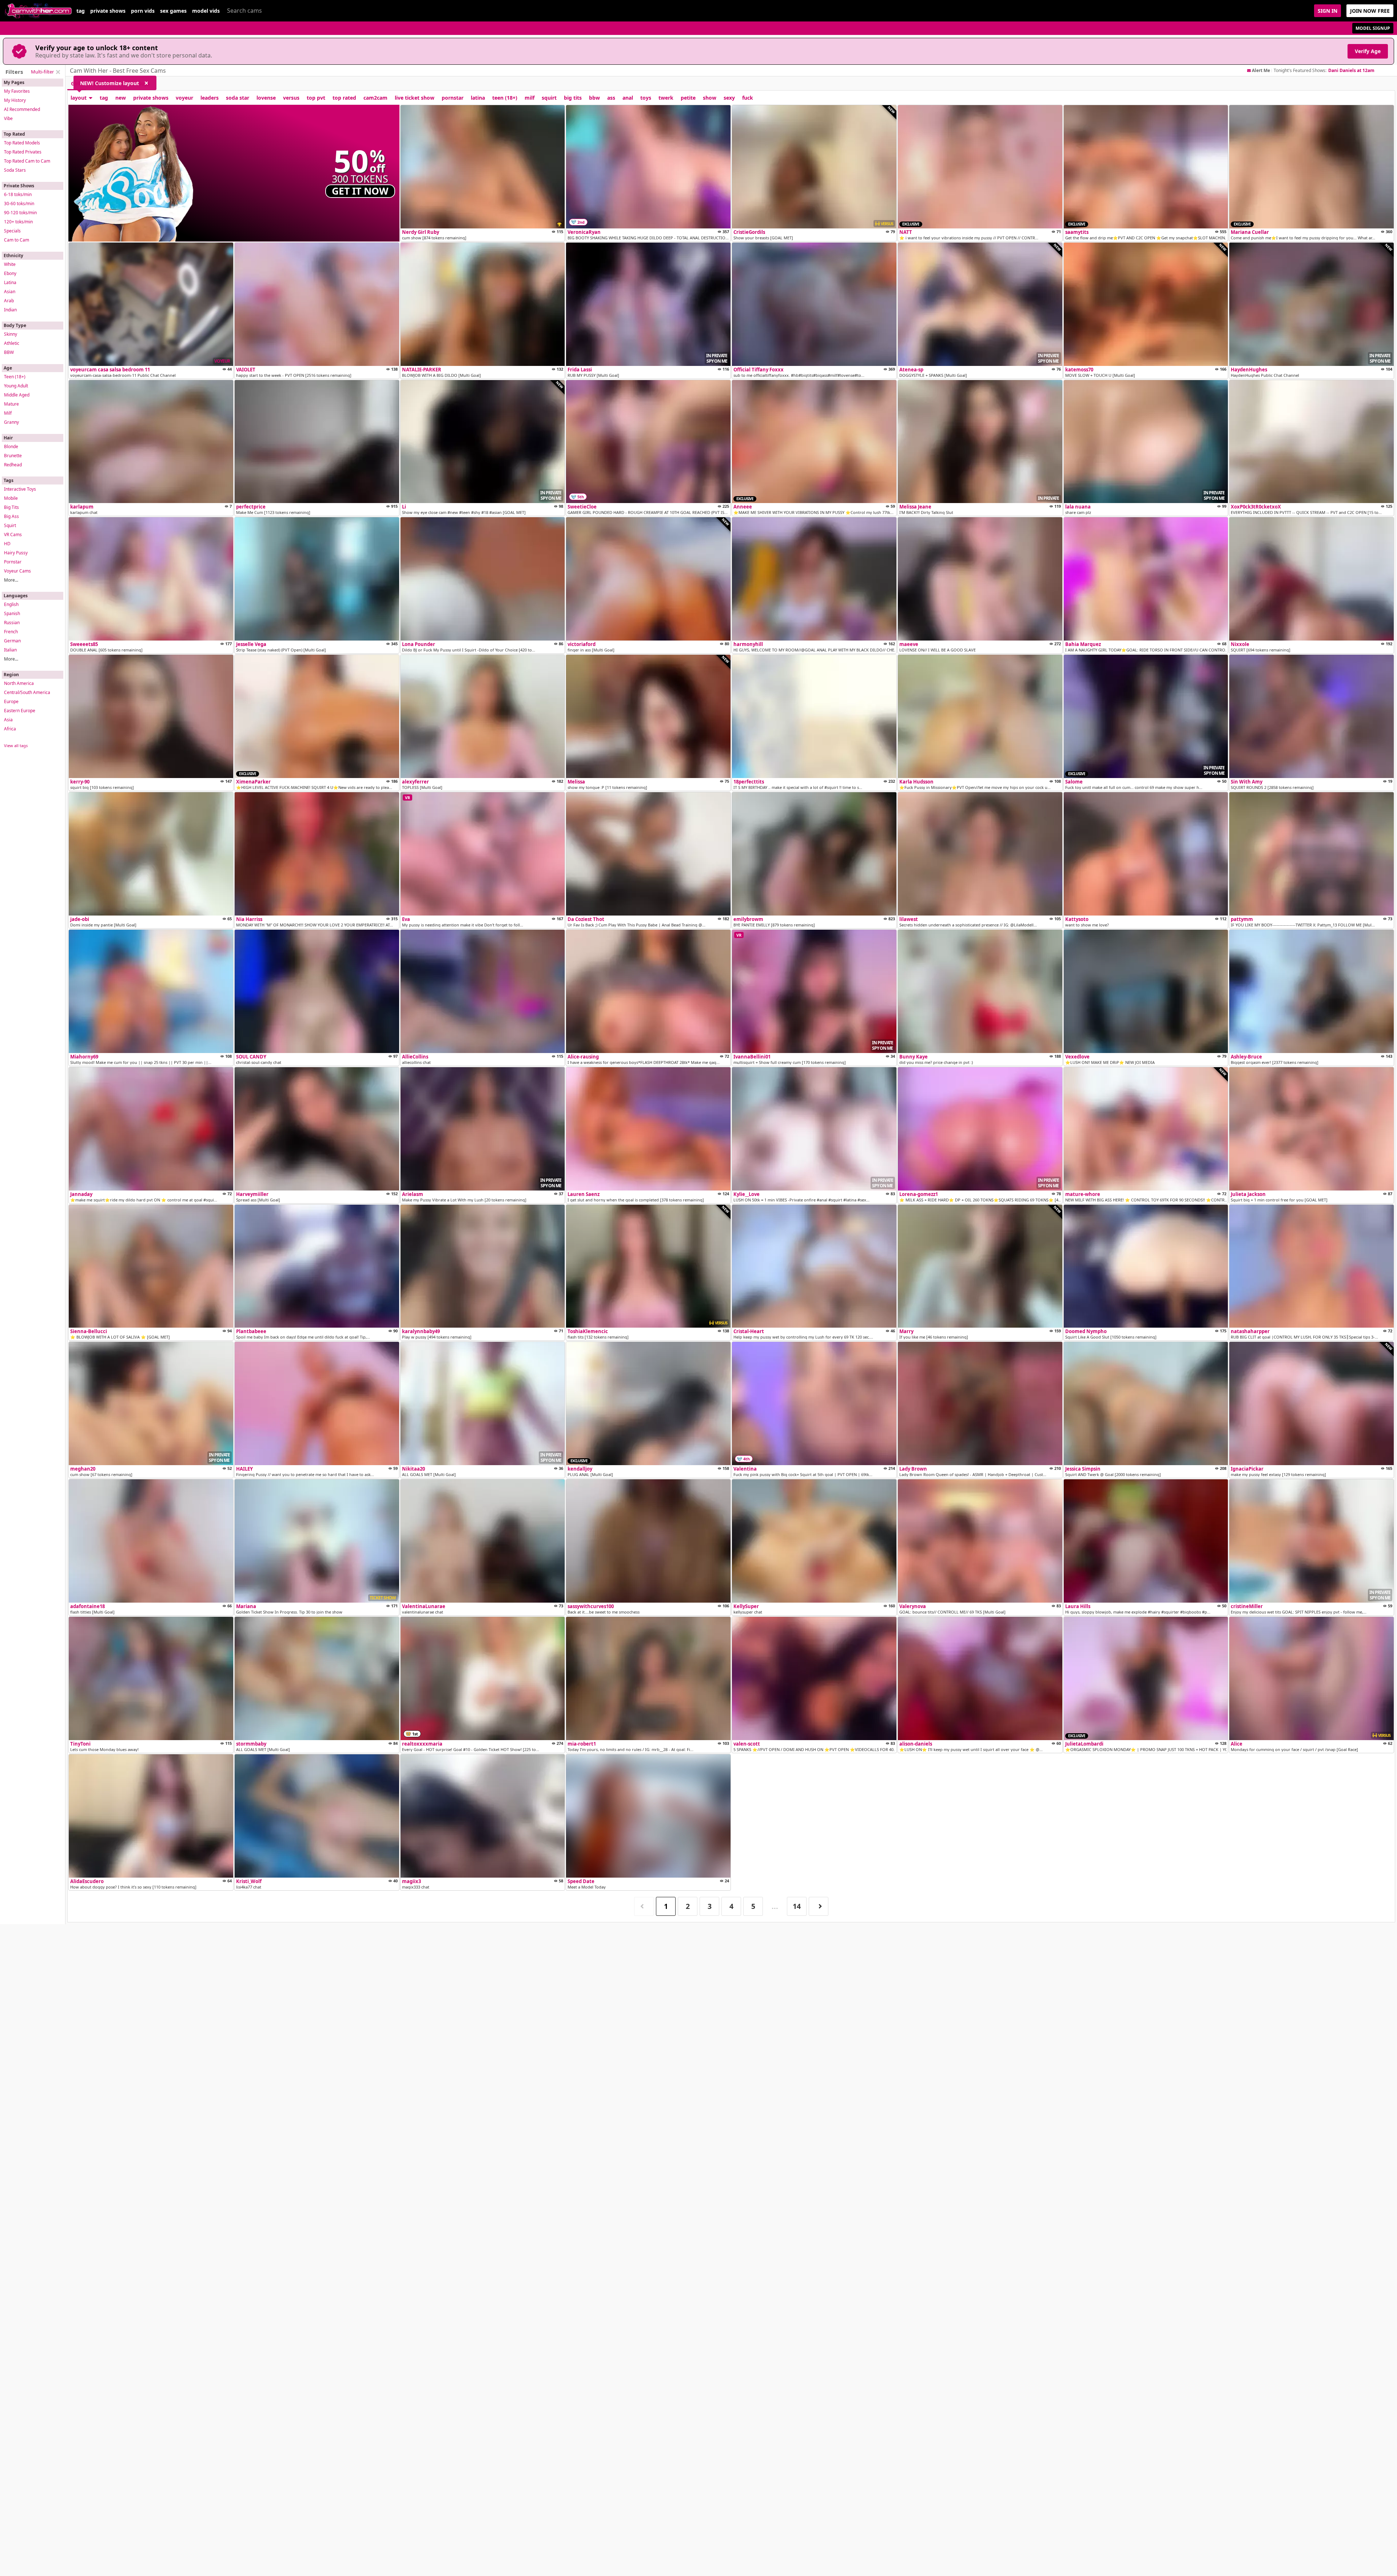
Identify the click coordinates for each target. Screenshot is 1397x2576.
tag (81, 11)
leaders (210, 98)
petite (688, 98)
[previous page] (644, 1907)
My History (15, 100)
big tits (573, 98)
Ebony (10, 273)
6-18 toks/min (18, 194)
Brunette (13, 456)
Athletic (12, 343)
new (121, 98)
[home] (38, 11)
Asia (8, 720)
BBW (9, 352)
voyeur (184, 98)
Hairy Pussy (16, 553)
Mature (11, 404)
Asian (10, 292)
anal (628, 98)
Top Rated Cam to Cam (27, 161)
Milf (8, 413)
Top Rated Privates (23, 152)
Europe (11, 701)
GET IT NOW (360, 191)
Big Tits (11, 507)
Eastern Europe (20, 711)
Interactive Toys (20, 489)
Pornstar (13, 562)
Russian (12, 623)
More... (11, 580)
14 (797, 1906)
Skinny (11, 334)
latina (478, 98)
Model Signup (1373, 28)
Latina (10, 282)
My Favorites (17, 91)
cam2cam (375, 98)
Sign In (1328, 11)
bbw (594, 98)
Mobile (11, 498)
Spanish (12, 613)
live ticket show (415, 98)
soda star (238, 98)
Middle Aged (17, 395)
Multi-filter (42, 72)
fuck (748, 98)
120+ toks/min (18, 222)
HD (7, 544)
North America (19, 683)
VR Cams (13, 535)
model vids (206, 11)
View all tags (16, 745)
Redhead (13, 465)
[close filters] (58, 72)
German (12, 641)
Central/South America (27, 692)
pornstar (453, 98)
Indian (10, 310)
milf (530, 98)
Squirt (10, 525)
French (11, 632)
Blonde (11, 446)
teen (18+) (505, 98)
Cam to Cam (17, 240)
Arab (9, 301)
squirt (549, 98)
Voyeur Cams (17, 571)
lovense (266, 98)
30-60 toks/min (19, 204)
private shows (108, 11)
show (710, 98)
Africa (10, 729)
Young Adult (16, 386)
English (11, 604)
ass (611, 98)
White (10, 264)
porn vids (143, 11)
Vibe (8, 118)
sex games (173, 11)
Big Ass (11, 516)
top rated (344, 98)
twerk (666, 98)
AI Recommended (22, 109)
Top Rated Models (22, 143)
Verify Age (1368, 51)
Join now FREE (1370, 11)
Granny (11, 422)
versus (291, 98)
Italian (10, 650)
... (775, 1906)
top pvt (316, 98)
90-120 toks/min (20, 213)
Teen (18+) (15, 377)
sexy (729, 98)
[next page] (819, 1907)
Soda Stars (15, 170)
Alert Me (1261, 71)
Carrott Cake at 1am (1350, 70)
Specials (12, 231)
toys (646, 98)
